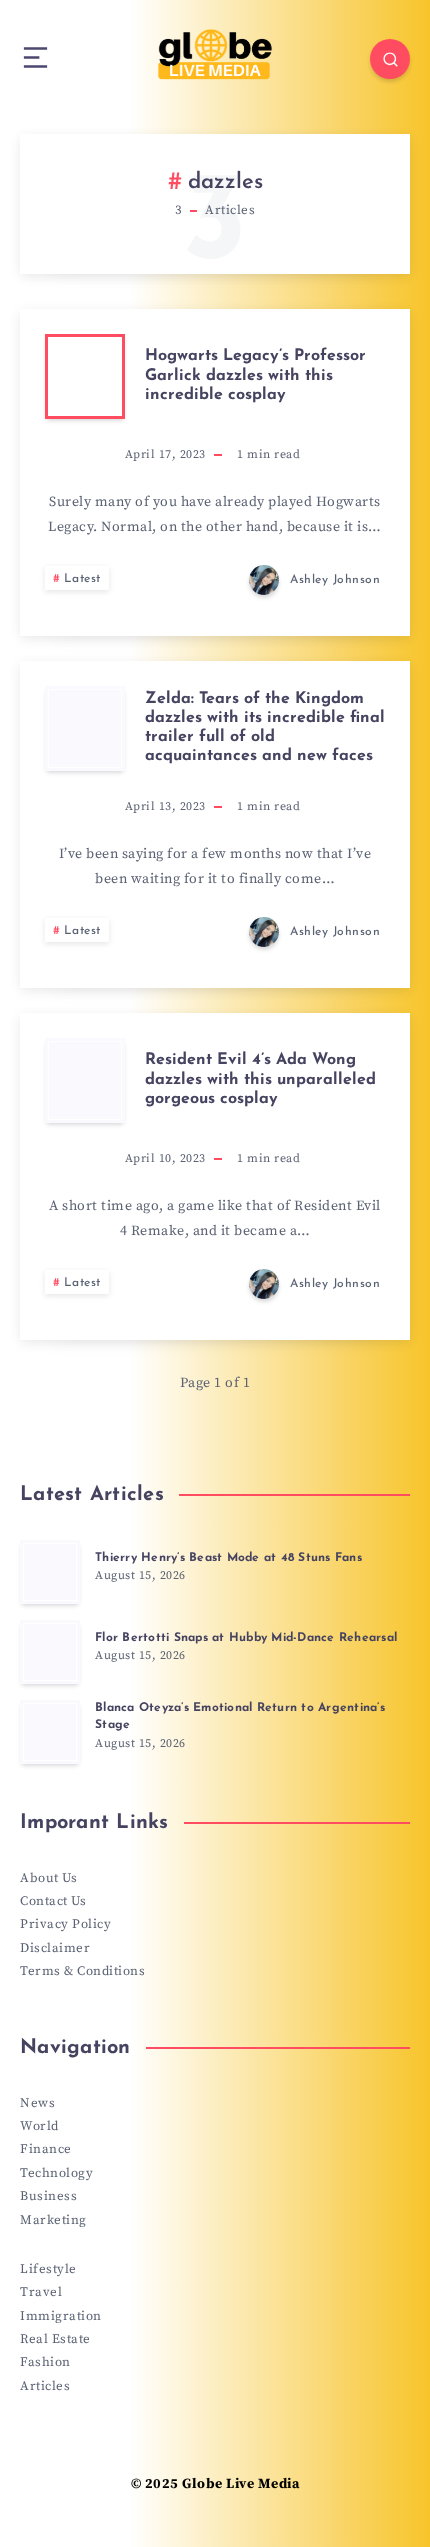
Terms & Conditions (82, 1971)
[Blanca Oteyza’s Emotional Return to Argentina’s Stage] (50, 1732)
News (37, 2103)
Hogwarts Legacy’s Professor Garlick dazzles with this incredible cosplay (255, 375)
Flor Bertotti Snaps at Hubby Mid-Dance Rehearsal (246, 1638)
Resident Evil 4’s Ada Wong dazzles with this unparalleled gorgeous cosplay (260, 1079)
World (39, 2126)
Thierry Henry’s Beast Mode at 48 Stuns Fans (228, 1558)
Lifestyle (48, 2269)
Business (48, 2196)
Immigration (61, 2316)
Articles (45, 2386)
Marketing (53, 2220)
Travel (41, 2292)
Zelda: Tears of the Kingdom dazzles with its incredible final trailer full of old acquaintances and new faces (265, 728)
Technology (56, 2173)
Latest (82, 579)
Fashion (45, 2362)
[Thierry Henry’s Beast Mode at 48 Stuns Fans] (50, 1572)
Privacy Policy (65, 1924)
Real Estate (55, 2339)
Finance (46, 2149)
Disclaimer (55, 1948)
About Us (48, 1878)
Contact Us (53, 1901)
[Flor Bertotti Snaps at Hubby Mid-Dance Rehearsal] (50, 1652)
